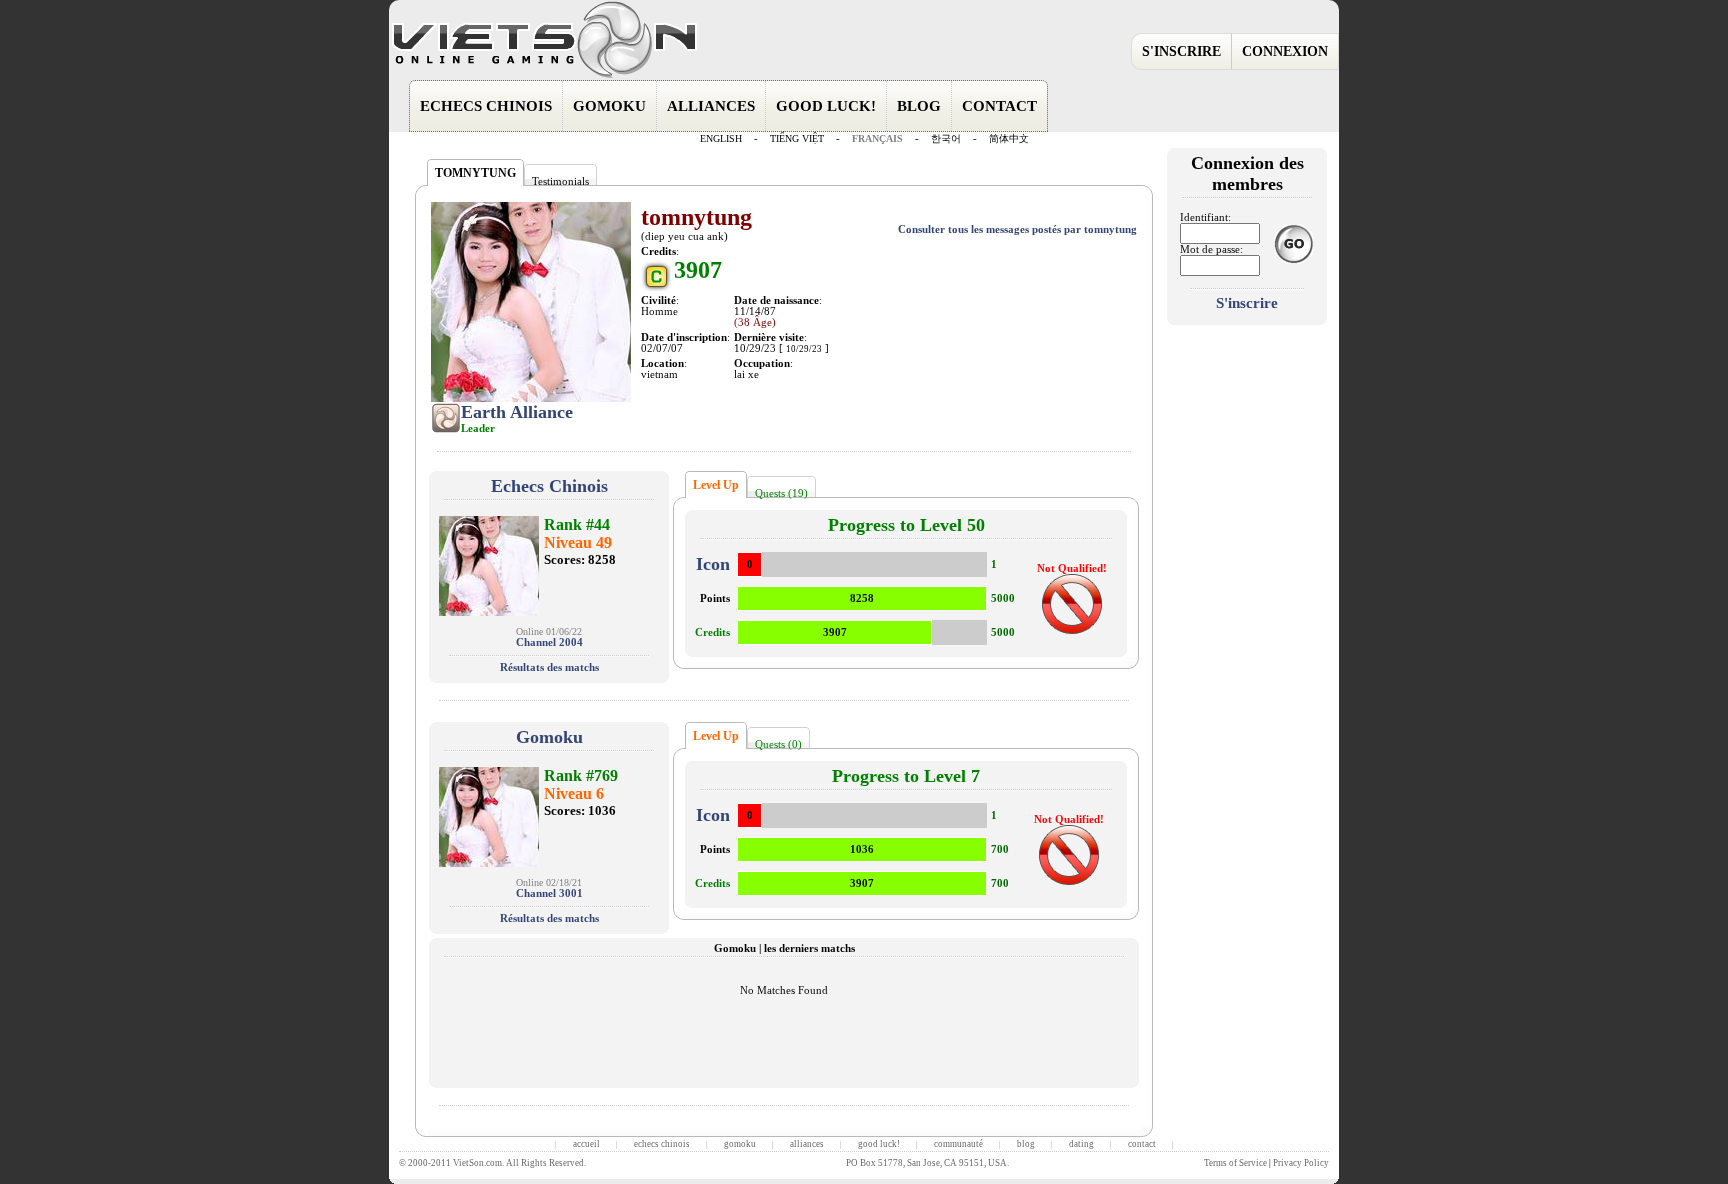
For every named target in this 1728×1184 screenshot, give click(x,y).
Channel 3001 (549, 893)
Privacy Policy (1301, 1163)
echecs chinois (662, 1144)
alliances (807, 1144)
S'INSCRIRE (1181, 51)
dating (1081, 1144)
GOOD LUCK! (826, 106)
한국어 (946, 138)
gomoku (740, 1144)
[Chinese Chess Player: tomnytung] (489, 564)
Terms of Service (1235, 1163)
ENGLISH (721, 138)
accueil (586, 1144)
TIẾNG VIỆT (797, 138)
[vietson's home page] (544, 76)
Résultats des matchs (549, 667)
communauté (958, 1144)
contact (1142, 1144)
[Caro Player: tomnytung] (489, 815)
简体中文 (1009, 138)
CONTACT (999, 106)
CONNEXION (1285, 51)
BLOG (919, 106)
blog (1026, 1144)
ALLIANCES (711, 106)
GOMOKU (609, 106)
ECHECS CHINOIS (486, 106)
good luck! (879, 1144)
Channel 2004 (549, 642)
